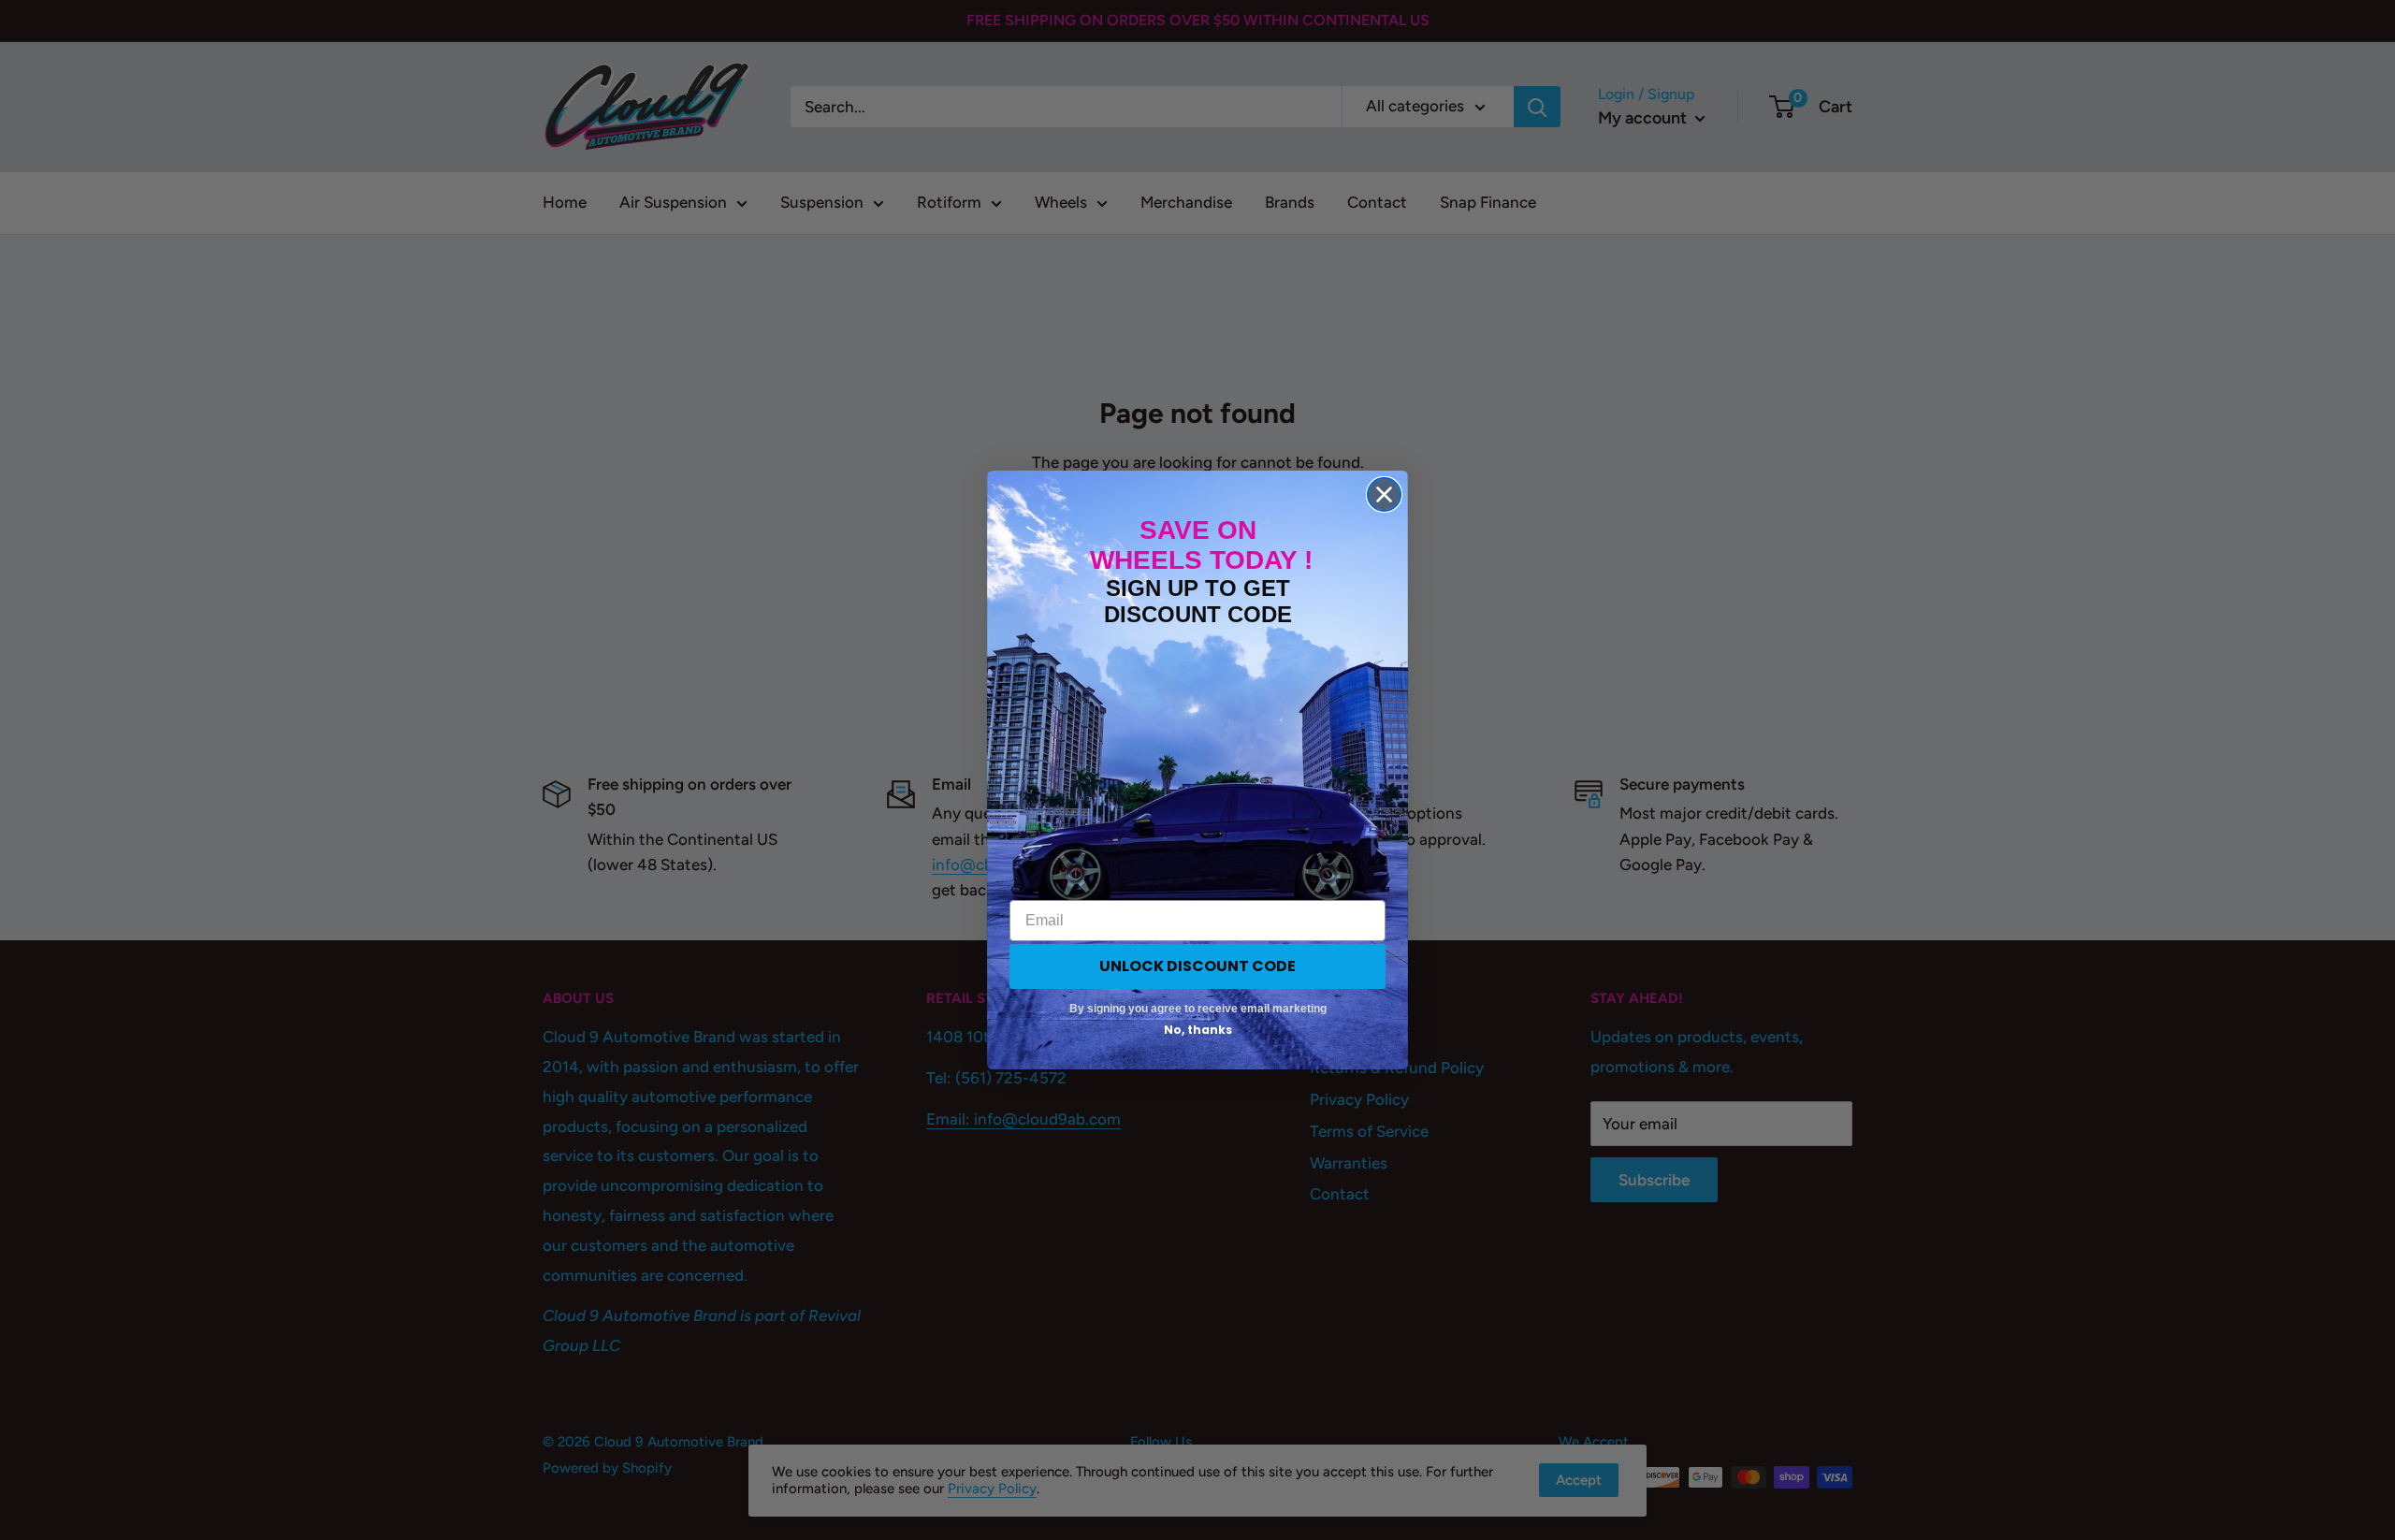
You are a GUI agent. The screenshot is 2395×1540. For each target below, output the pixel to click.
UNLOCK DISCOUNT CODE (1197, 966)
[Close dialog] (1384, 494)
